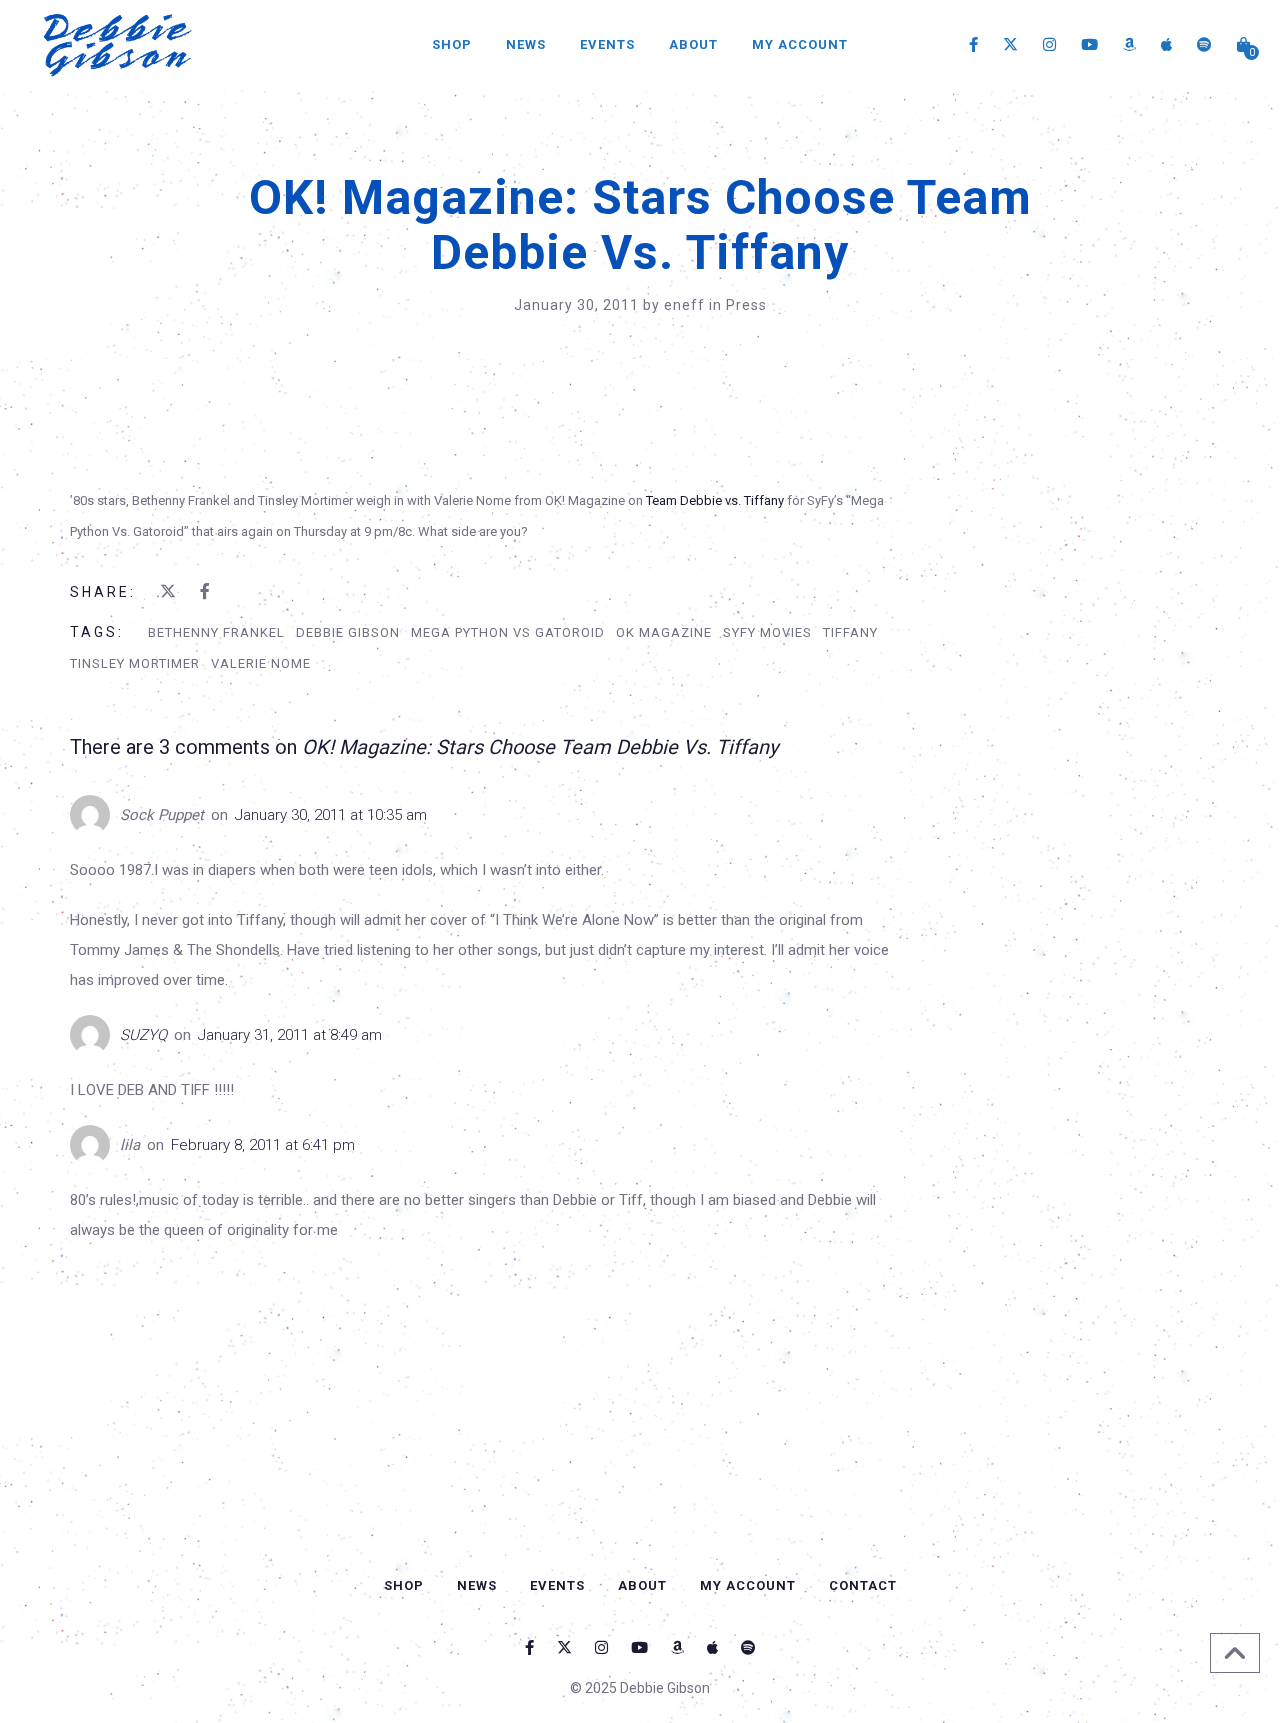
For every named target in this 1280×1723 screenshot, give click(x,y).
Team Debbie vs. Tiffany (715, 500)
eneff (686, 305)
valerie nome (261, 663)
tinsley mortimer (135, 663)
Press (746, 305)
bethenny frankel (216, 632)
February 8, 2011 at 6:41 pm (263, 1145)
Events (607, 44)
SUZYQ (143, 1035)
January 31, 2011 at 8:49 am (290, 1035)
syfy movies (767, 632)
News (526, 44)
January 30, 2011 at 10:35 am (331, 815)
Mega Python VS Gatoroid (508, 632)
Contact (863, 1585)
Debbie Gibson (348, 632)
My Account (800, 44)
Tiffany (850, 632)
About (693, 44)
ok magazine (664, 632)
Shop (452, 44)
